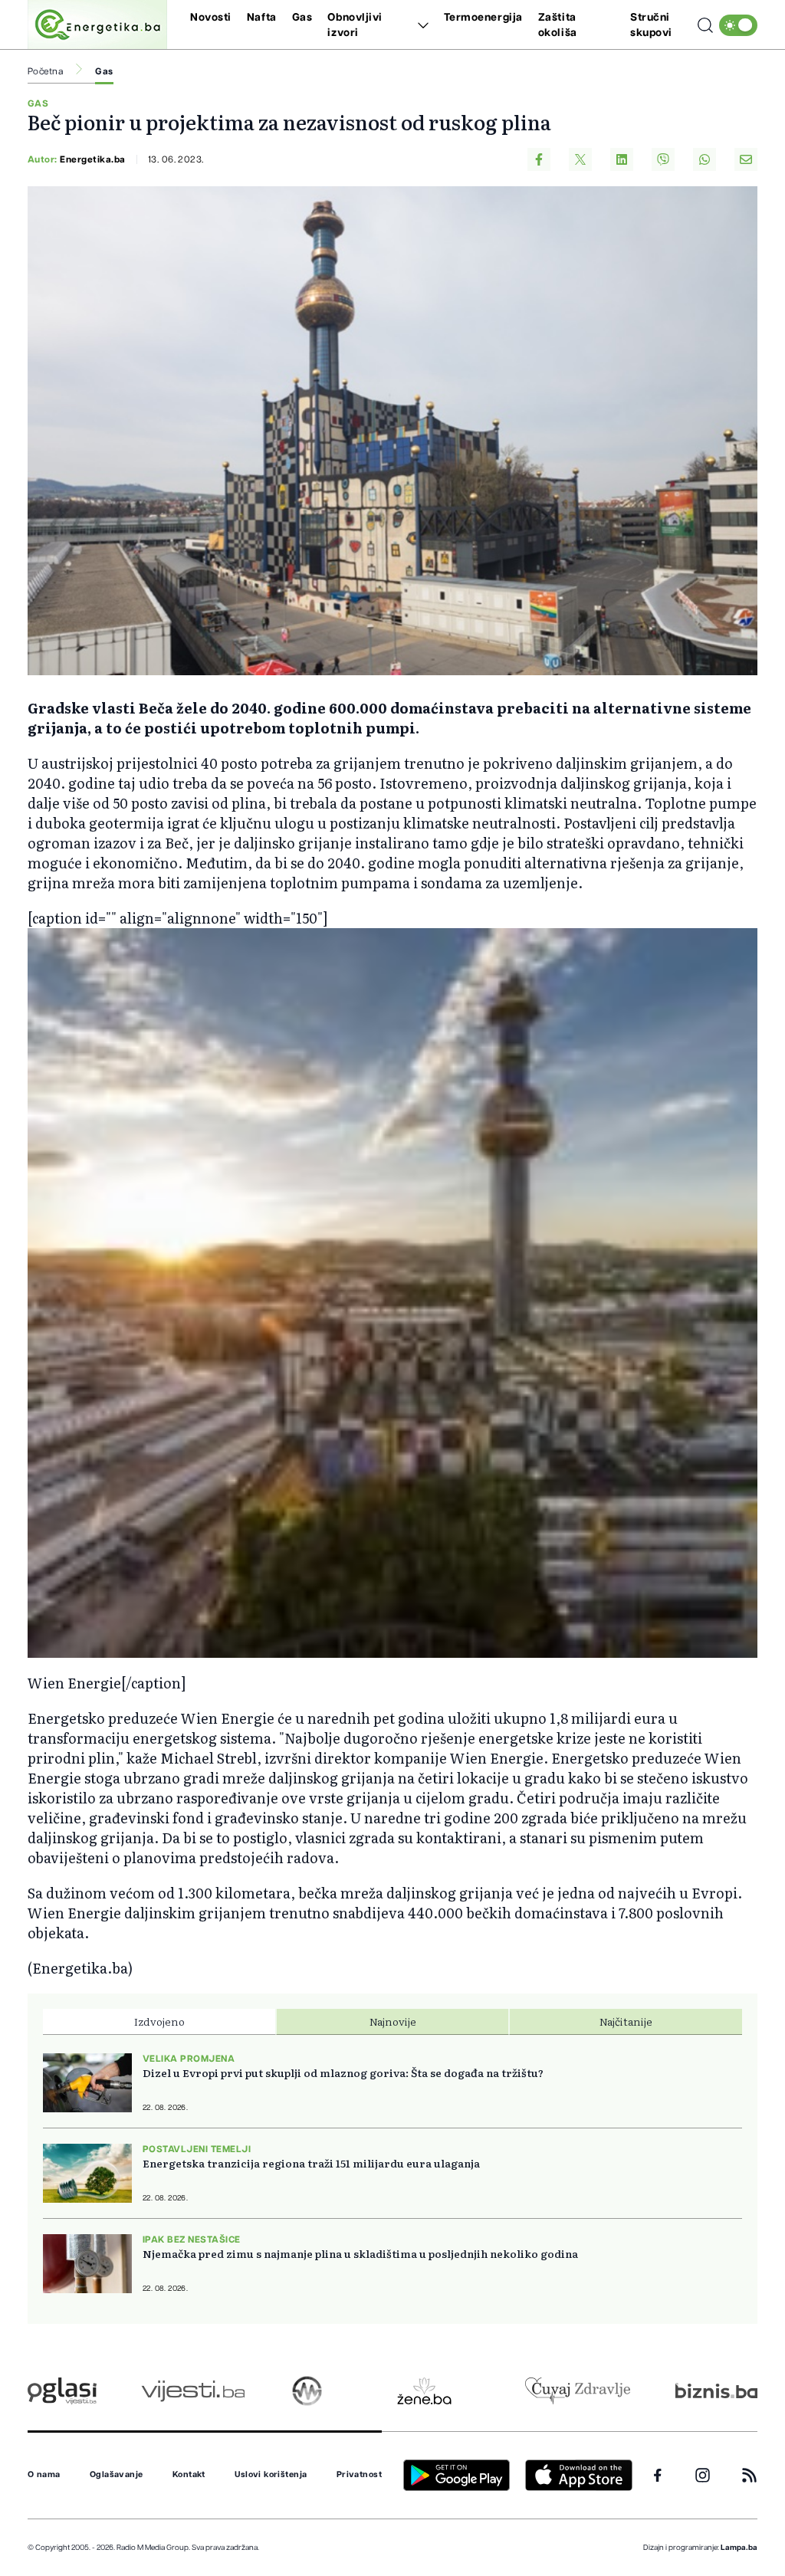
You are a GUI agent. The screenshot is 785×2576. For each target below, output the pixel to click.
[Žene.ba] (424, 2391)
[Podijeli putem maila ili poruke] (746, 159)
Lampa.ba (739, 2548)
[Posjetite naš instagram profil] (703, 2475)
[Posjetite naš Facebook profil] (658, 2476)
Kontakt (189, 2475)
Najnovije (393, 2021)
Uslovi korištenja (271, 2475)
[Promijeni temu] (738, 25)
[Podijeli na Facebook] (539, 159)
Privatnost (359, 2475)
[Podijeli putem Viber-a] (663, 159)
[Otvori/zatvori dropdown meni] (420, 25)
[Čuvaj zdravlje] (578, 2391)
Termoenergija (483, 18)
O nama (44, 2475)
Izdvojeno (159, 2021)
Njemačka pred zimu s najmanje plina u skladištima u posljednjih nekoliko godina (360, 2253)
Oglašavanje (117, 2475)
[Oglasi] (62, 2391)
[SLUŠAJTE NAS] (307, 2391)
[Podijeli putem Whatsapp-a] (705, 159)
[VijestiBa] (193, 2391)
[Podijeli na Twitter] (580, 159)
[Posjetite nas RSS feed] (749, 2475)
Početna (45, 71)
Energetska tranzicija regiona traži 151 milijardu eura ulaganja (311, 2163)
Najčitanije (626, 2021)
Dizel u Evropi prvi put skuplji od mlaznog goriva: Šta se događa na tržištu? (343, 2072)
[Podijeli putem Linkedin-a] (622, 159)
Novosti (211, 18)
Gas (302, 18)
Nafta (262, 18)
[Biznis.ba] (716, 2391)
